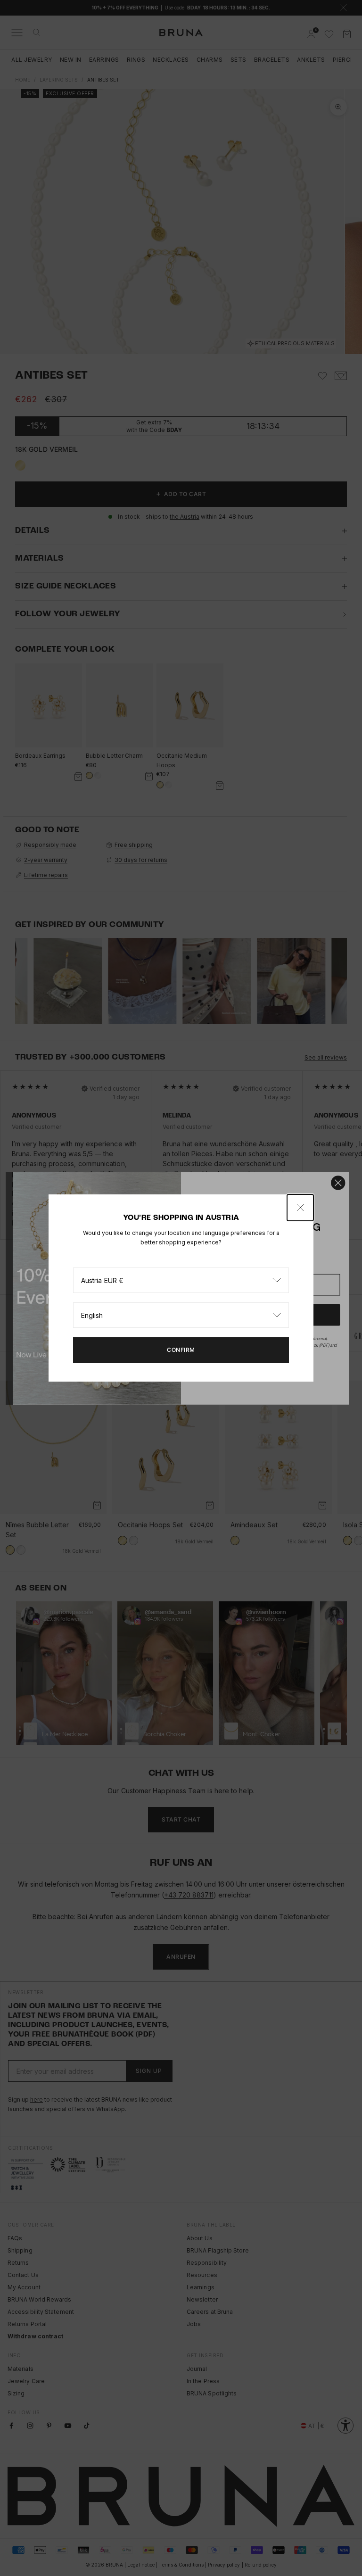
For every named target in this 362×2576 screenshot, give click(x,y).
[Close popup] (300, 1208)
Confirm (181, 1350)
